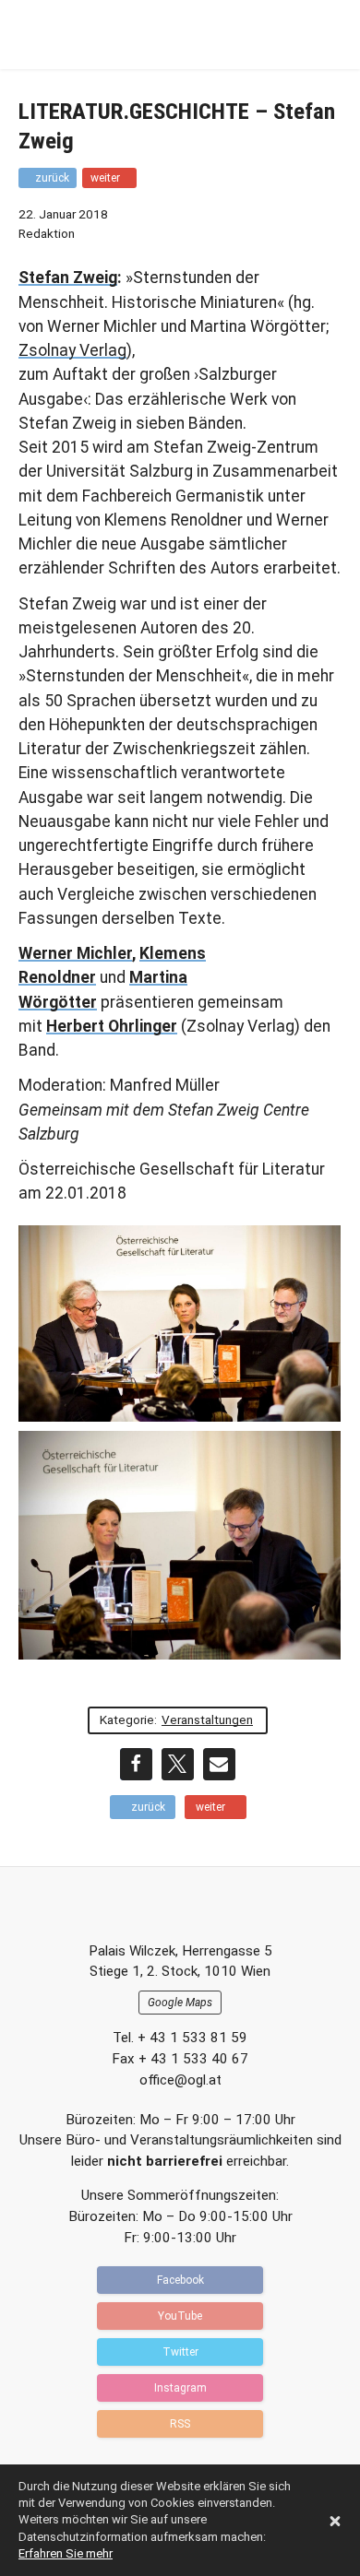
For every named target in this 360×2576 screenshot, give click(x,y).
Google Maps (180, 2003)
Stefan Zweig (68, 278)
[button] (136, 1764)
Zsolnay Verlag (72, 350)
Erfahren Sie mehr (66, 2553)
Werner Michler (75, 953)
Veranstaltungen (207, 1719)
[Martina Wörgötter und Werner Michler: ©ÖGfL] (180, 1545)
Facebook (180, 2280)
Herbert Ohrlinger (112, 1026)
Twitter (180, 2352)
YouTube (180, 2316)
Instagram (180, 2388)
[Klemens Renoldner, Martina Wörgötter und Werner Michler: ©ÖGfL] (180, 1324)
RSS (180, 2424)
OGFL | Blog (125, 35)
